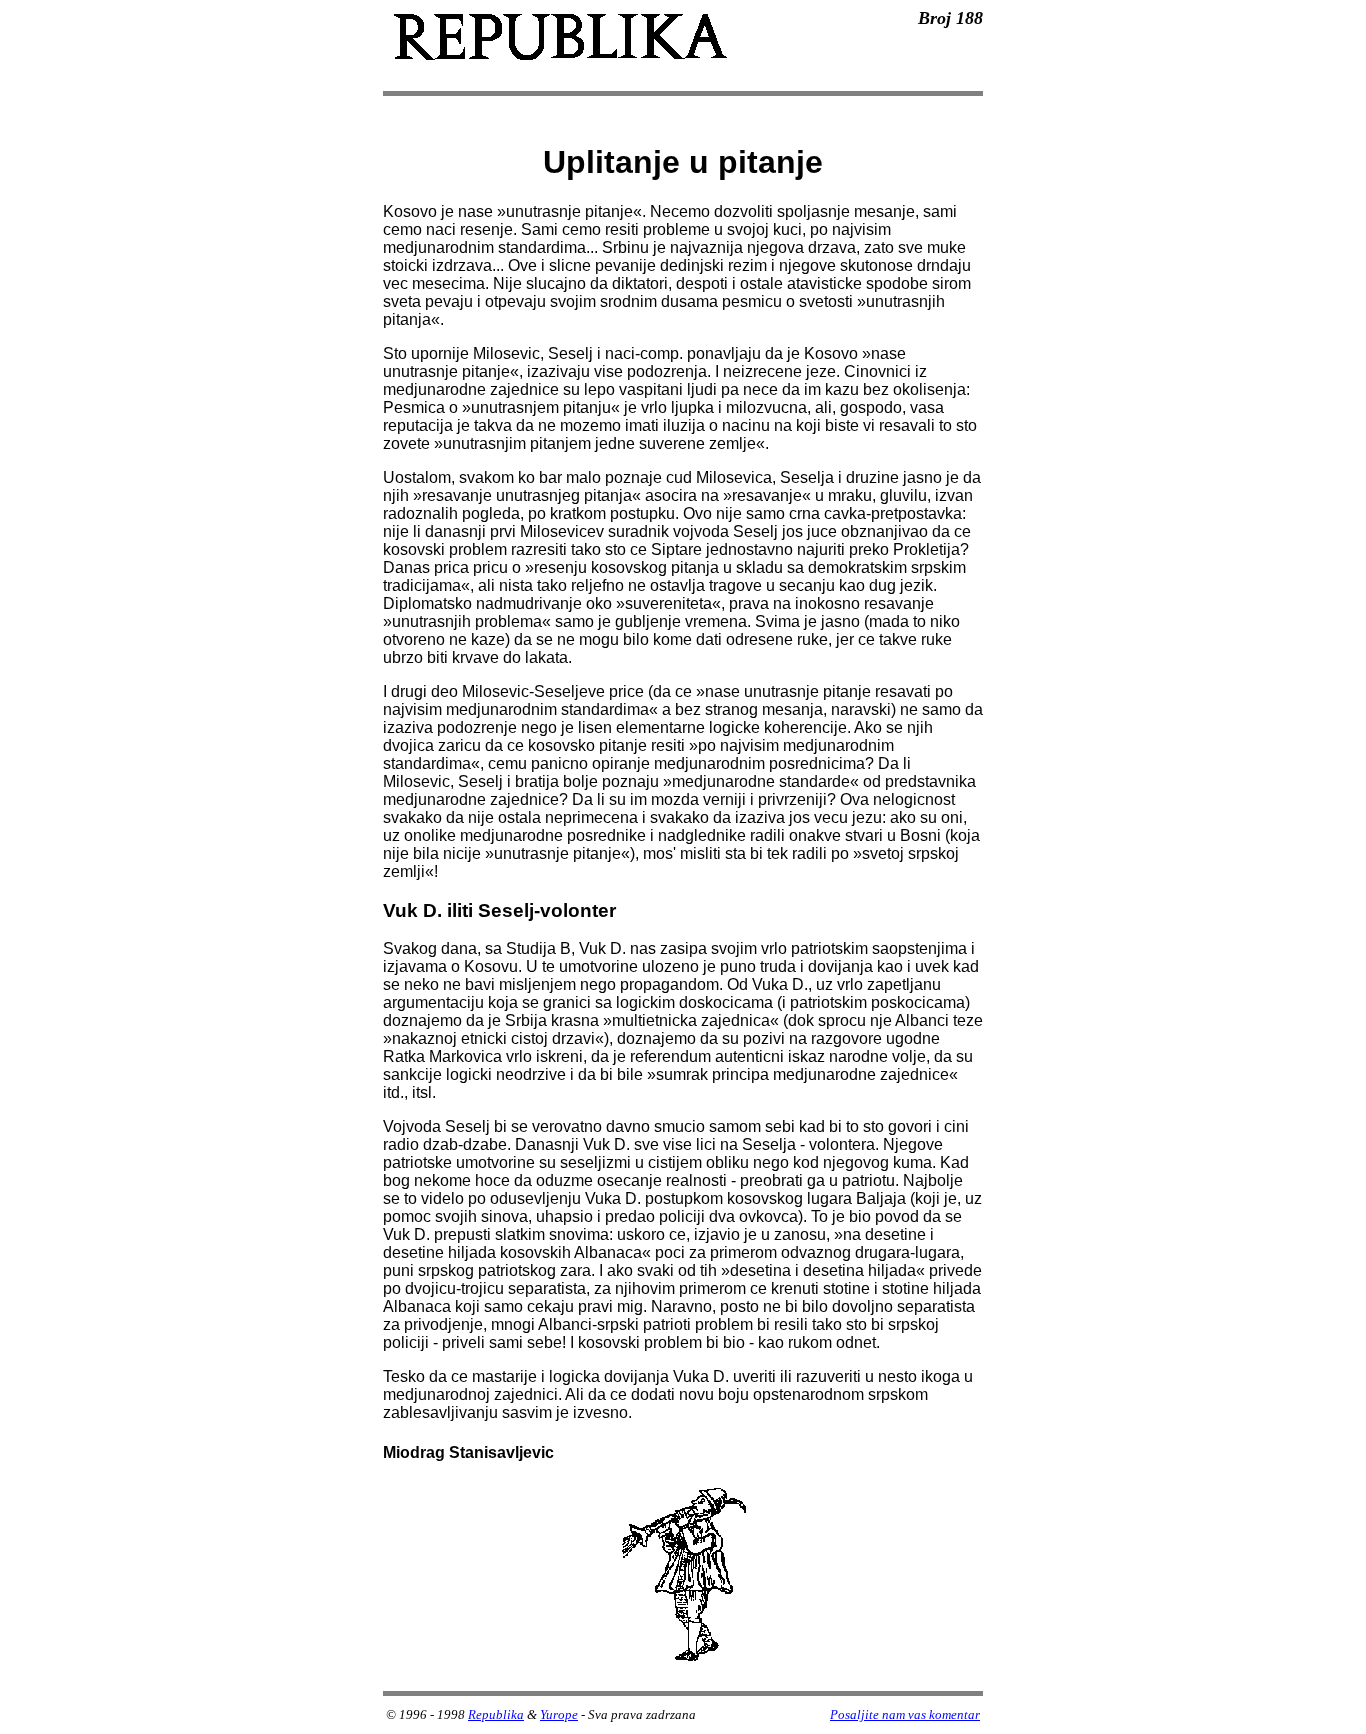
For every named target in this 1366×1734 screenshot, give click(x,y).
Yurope (559, 1714)
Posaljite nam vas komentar (905, 1714)
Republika (496, 1714)
